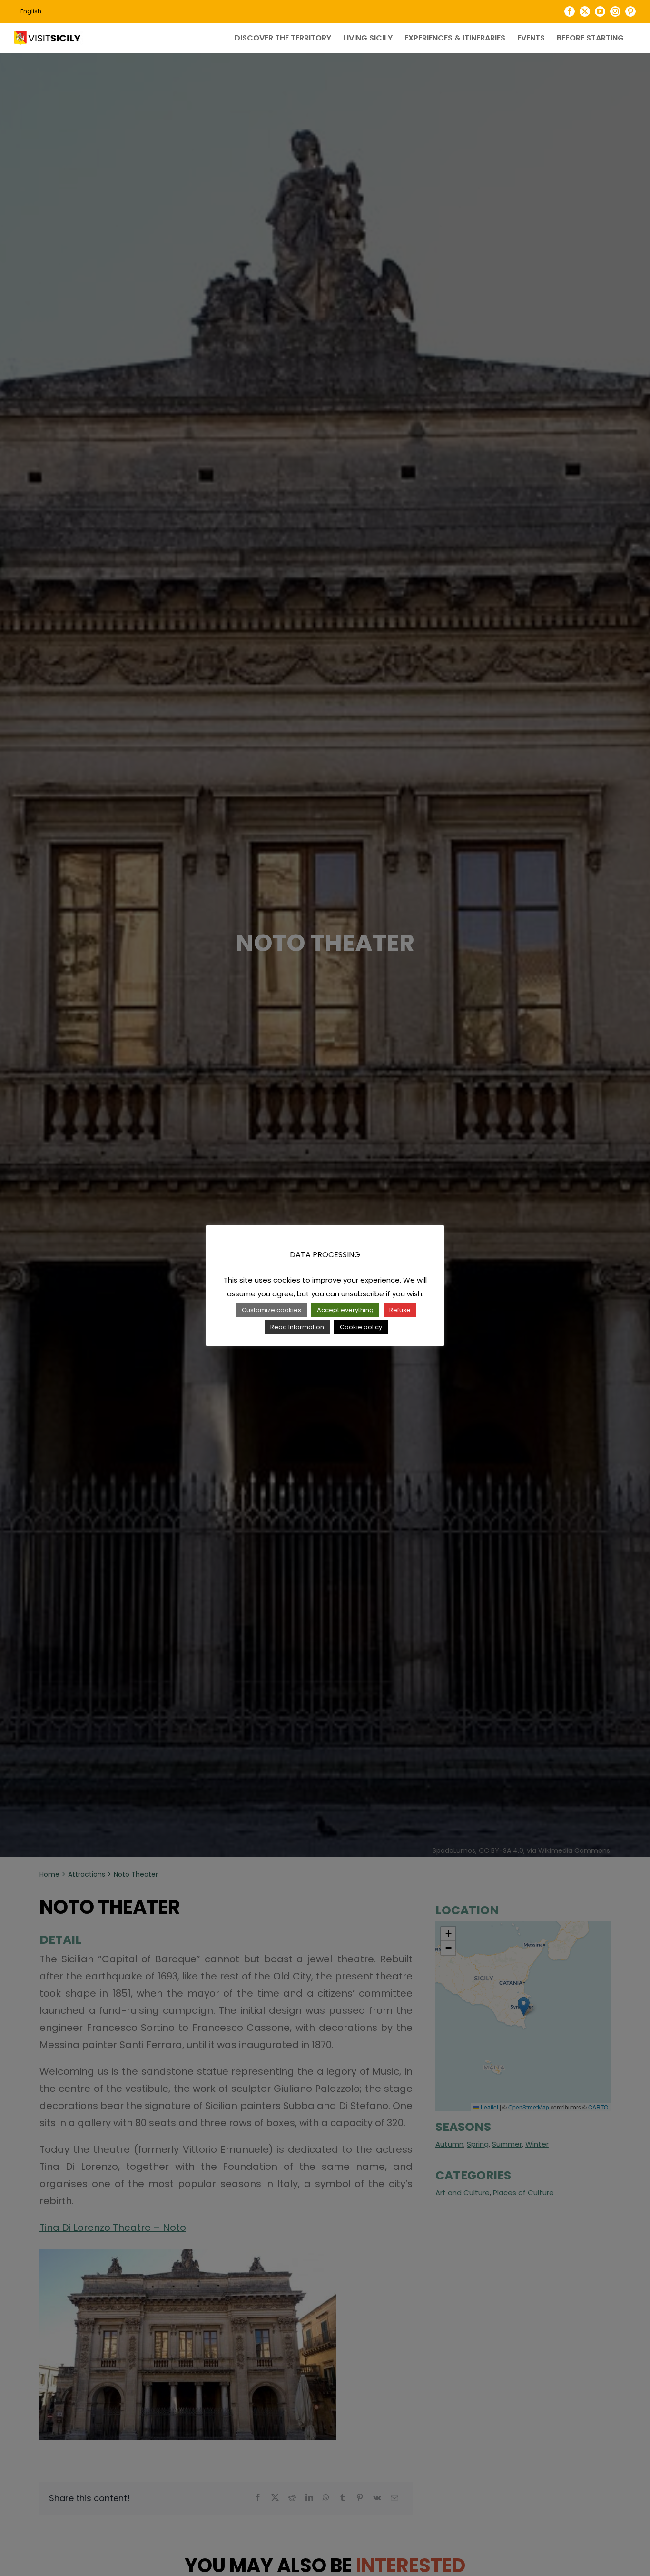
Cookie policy (361, 1327)
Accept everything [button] (345, 1310)
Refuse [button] (400, 1310)
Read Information (297, 1327)
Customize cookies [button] (271, 1310)
